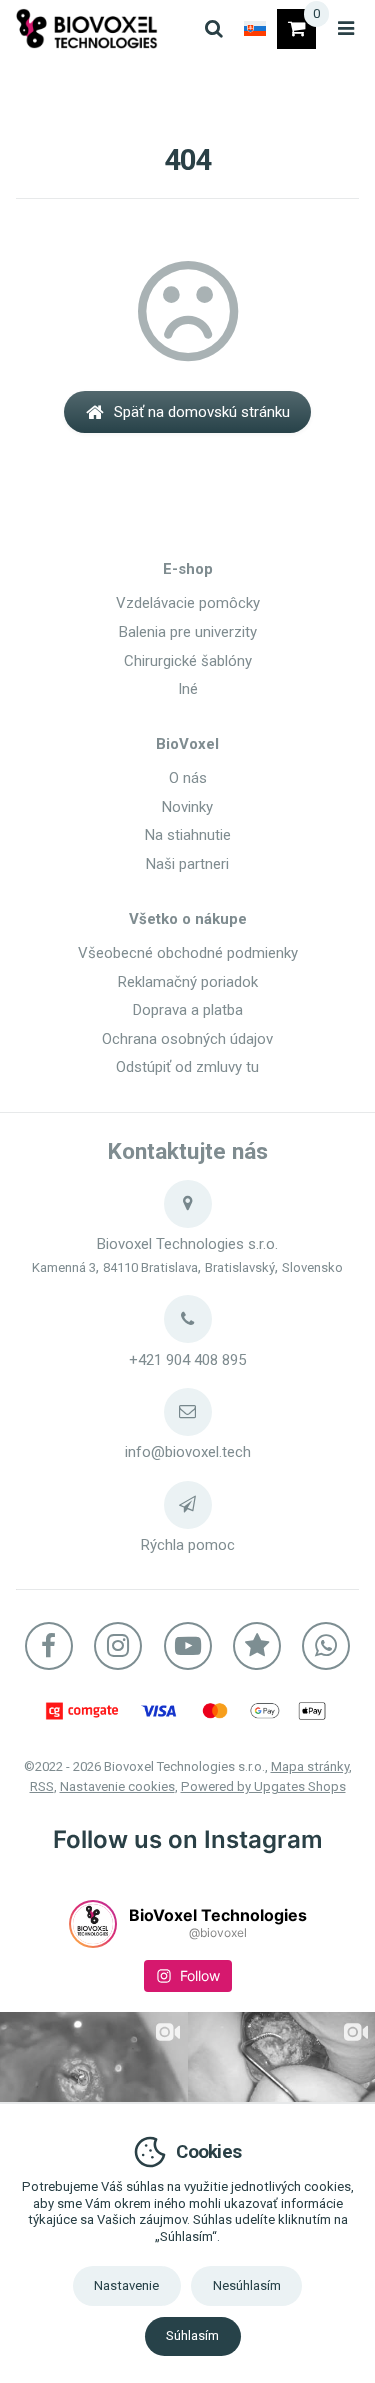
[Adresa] (188, 1204)
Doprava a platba (188, 1010)
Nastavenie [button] (126, 2285)
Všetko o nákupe (188, 919)
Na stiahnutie (188, 835)
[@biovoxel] (93, 1924)
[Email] (188, 1412)
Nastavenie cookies (117, 1786)
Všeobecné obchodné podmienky (188, 953)
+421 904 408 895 (187, 1360)
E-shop (188, 569)
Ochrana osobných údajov (187, 1039)
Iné (188, 689)
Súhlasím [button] (192, 2335)
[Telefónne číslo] (188, 1319)
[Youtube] (188, 1646)
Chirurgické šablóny (188, 661)
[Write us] (188, 1505)
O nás (188, 778)
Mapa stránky (310, 1766)
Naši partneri (187, 864)
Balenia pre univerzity (188, 632)
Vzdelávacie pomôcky (188, 603)
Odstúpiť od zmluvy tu (187, 1067)
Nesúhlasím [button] (247, 2285)
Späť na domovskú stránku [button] (202, 412)
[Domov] (87, 28)
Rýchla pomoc (188, 1545)
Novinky (187, 807)
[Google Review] (257, 1646)
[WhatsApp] (326, 1646)
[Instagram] (118, 1646)
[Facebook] (49, 1646)
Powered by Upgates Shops (263, 1786)
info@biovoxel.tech (188, 1452)
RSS (42, 1786)
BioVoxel (187, 744)
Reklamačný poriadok (188, 982)
